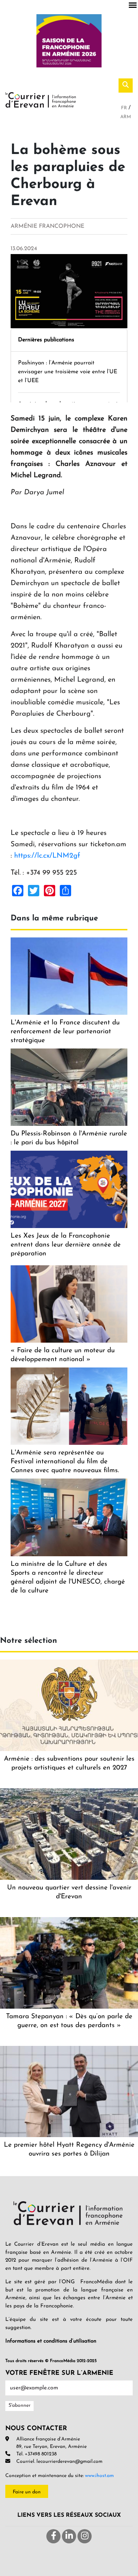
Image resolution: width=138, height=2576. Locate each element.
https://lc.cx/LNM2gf (47, 856)
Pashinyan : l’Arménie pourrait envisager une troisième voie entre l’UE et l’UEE (68, 372)
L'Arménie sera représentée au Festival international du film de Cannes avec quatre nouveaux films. (65, 1462)
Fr (125, 108)
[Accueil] (41, 99)
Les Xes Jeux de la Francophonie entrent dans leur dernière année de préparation (66, 1245)
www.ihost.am (99, 2476)
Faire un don (27, 2492)
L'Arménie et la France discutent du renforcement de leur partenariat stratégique (65, 1032)
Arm (126, 117)
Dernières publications (46, 340)
